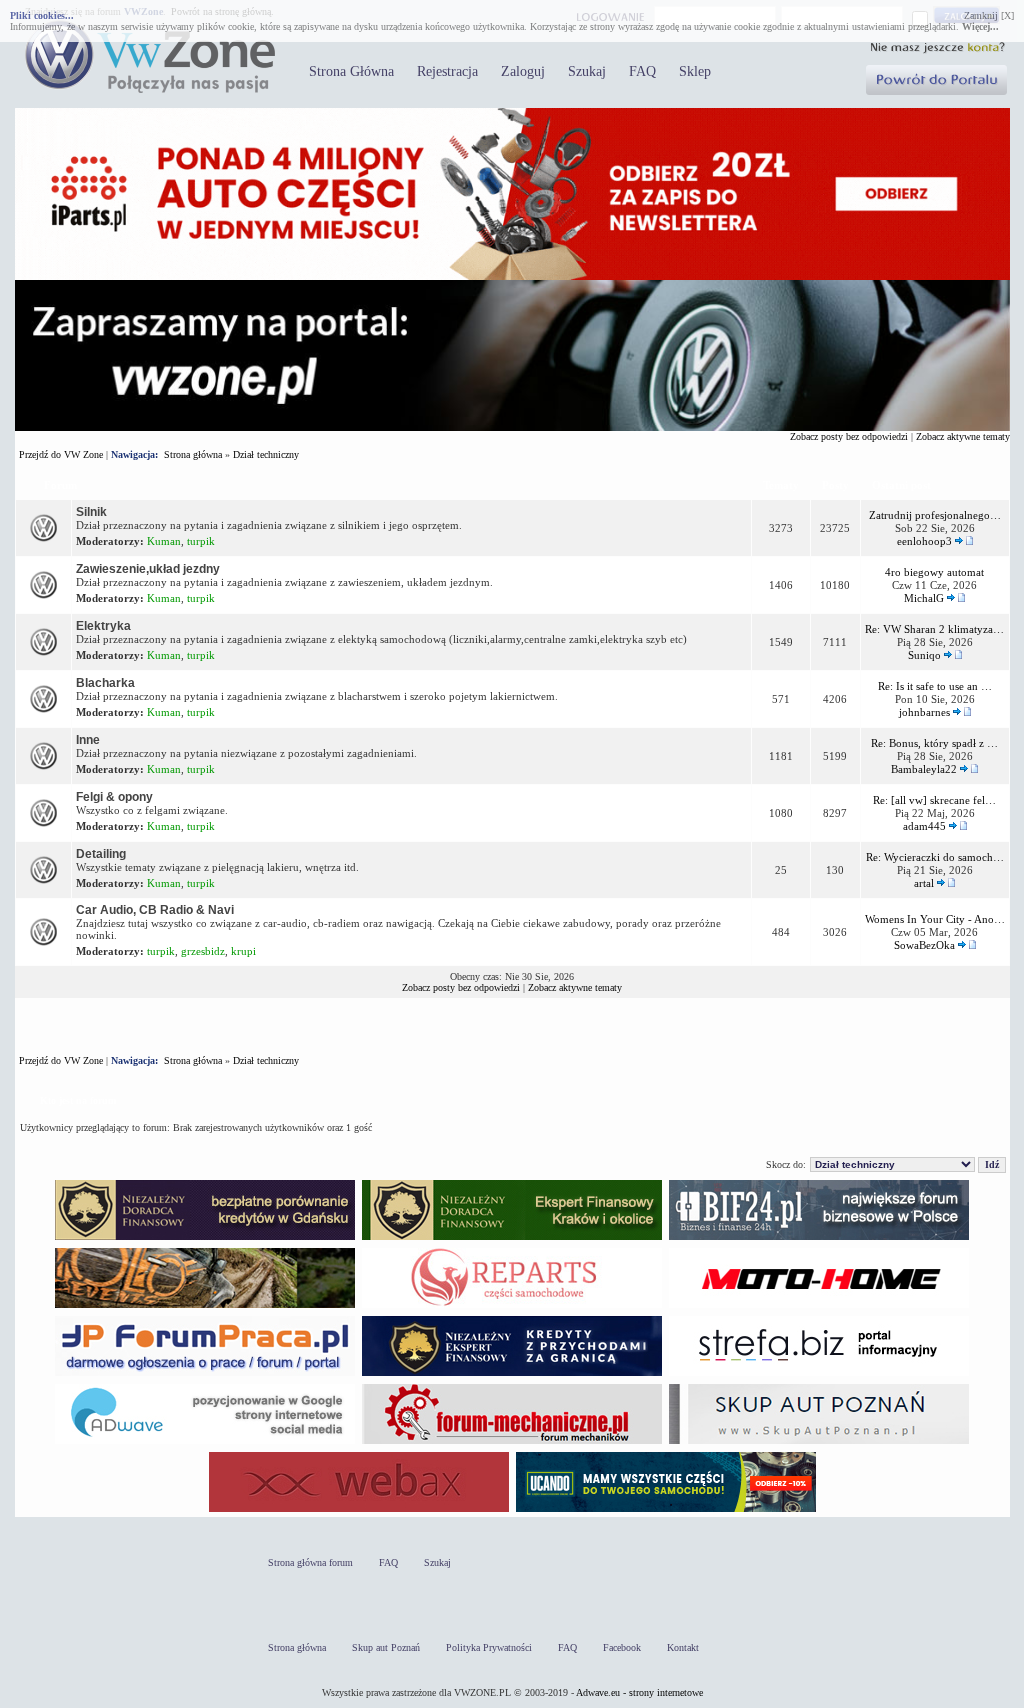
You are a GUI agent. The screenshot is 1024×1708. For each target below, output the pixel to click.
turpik (201, 541)
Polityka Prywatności (489, 1647)
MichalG (924, 598)
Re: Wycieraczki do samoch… (935, 857)
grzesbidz (203, 951)
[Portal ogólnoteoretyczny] (819, 1375)
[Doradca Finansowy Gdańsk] (205, 1239)
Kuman (164, 541)
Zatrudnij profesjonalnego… (935, 515)
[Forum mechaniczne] (512, 1443)
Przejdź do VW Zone (61, 454)
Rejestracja (447, 71)
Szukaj (587, 71)
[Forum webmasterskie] (359, 1511)
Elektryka (103, 626)
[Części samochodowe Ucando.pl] (666, 1511)
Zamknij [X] (989, 15)
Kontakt (683, 1647)
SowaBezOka (924, 945)
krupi (243, 951)
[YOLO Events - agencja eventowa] (205, 1307)
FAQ (642, 71)
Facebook (622, 1647)
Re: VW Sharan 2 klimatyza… (934, 629)
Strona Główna (351, 71)
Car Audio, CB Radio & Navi (155, 910)
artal (924, 883)
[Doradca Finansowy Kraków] (512, 1239)
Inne (88, 740)
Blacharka (105, 683)
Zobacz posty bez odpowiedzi (849, 436)
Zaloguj (523, 71)
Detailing (101, 854)
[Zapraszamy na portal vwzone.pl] (512, 427)
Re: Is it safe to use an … (935, 686)
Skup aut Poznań (386, 1647)
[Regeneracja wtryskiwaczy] (512, 1307)
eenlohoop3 (924, 541)
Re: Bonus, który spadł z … (934, 743)
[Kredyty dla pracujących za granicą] (512, 1375)
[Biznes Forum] (819, 1239)
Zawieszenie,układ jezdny (148, 569)
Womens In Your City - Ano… (935, 919)
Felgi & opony (114, 797)
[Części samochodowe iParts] (512, 276)
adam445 (924, 826)
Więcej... (980, 26)
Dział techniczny (266, 454)
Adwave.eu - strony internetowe (639, 1692)
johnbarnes (924, 712)
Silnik (91, 512)
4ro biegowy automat (934, 572)
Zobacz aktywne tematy (963, 436)
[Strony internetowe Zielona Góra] (205, 1443)
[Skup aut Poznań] (819, 1307)
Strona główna (193, 454)
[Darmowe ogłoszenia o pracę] (205, 1375)
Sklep (695, 71)
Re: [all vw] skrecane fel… (934, 800)
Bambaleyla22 (924, 769)
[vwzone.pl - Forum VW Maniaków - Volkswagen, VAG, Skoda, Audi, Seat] (150, 89)
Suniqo (924, 655)
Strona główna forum (310, 1562)
